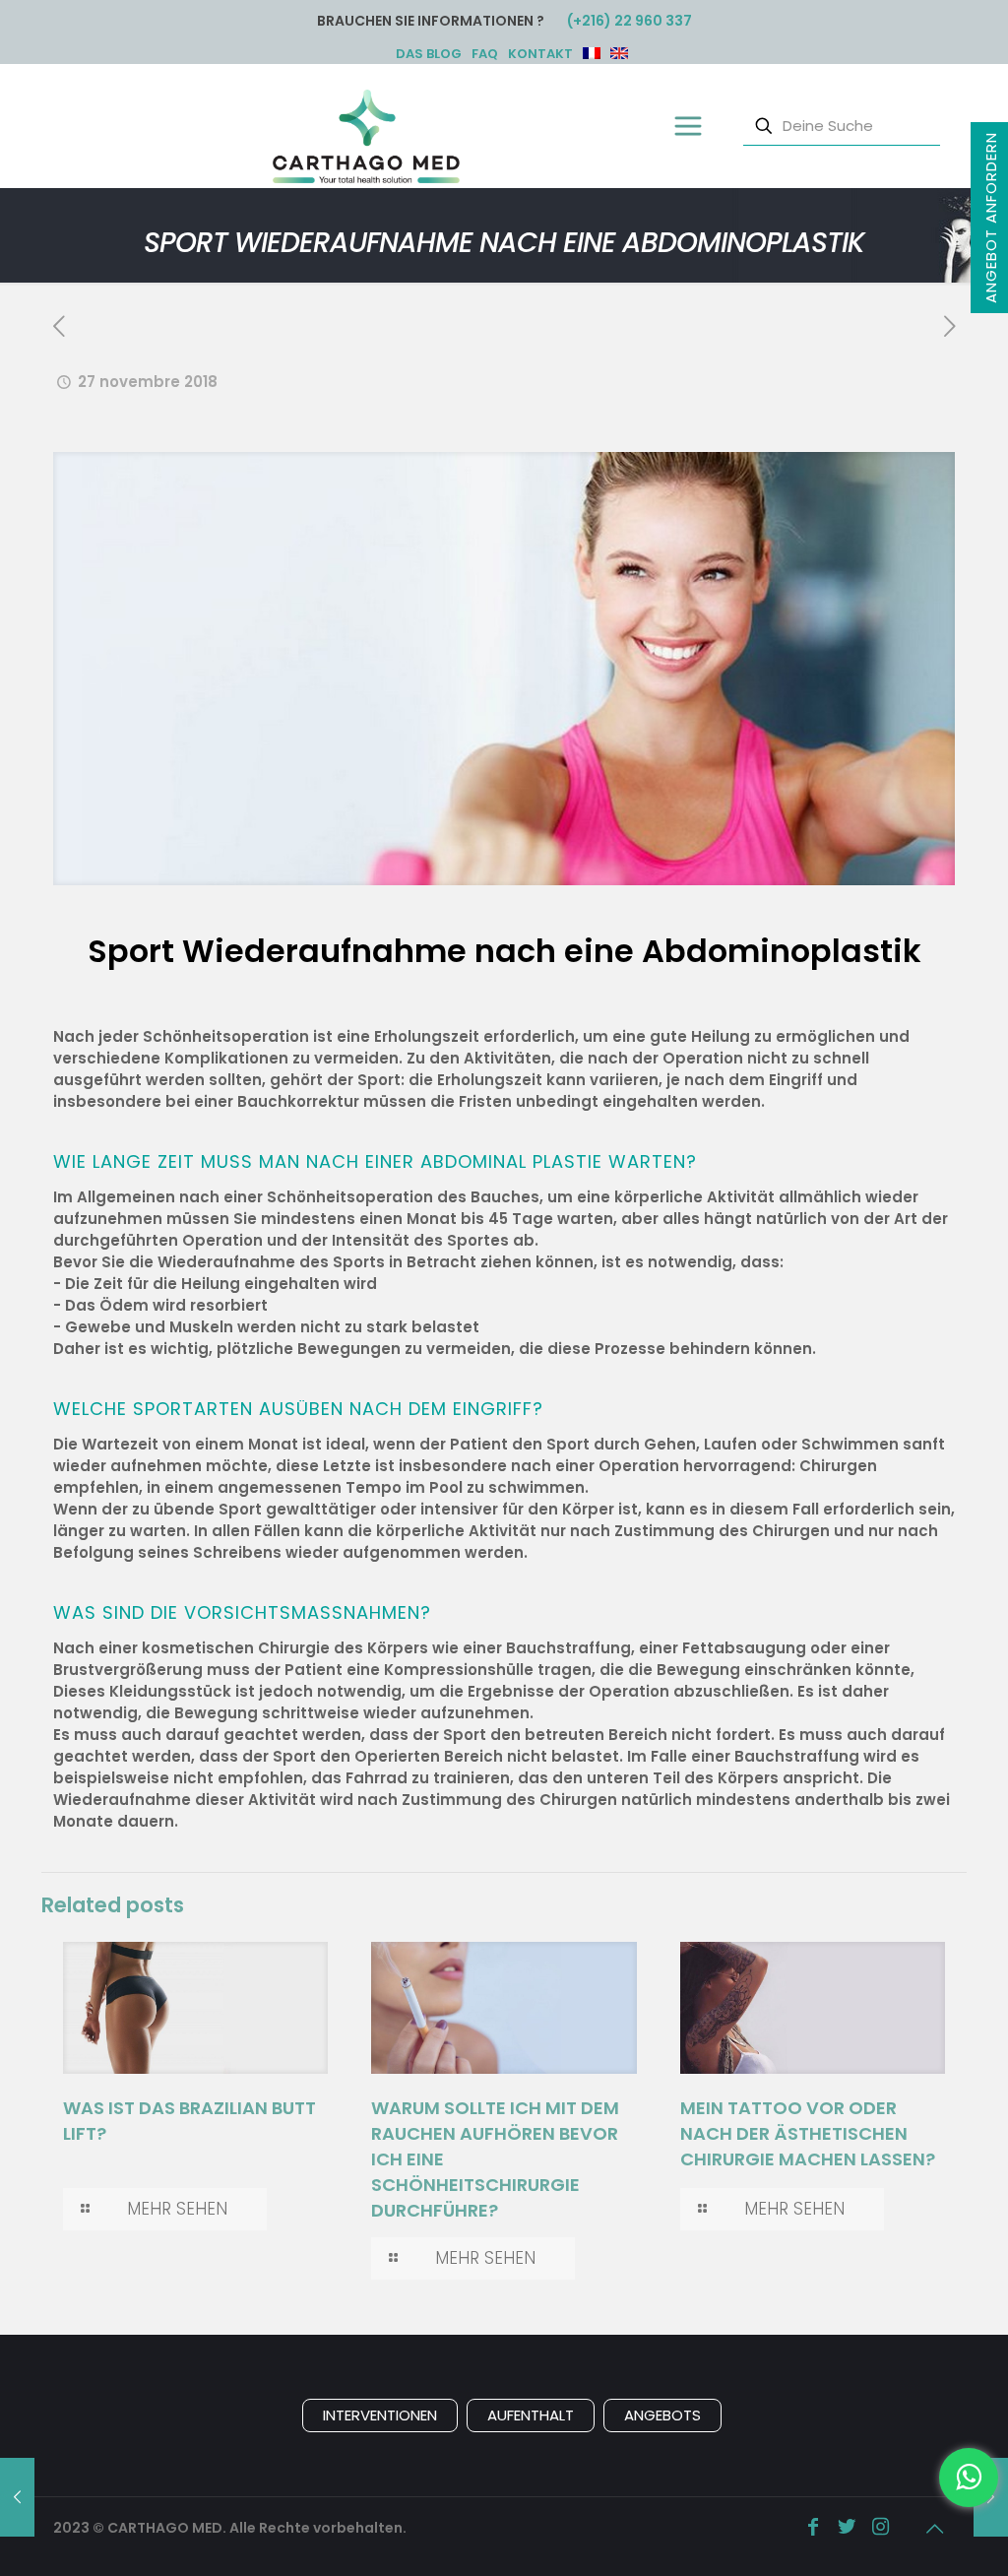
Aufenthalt (531, 2415)
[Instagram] (880, 2528)
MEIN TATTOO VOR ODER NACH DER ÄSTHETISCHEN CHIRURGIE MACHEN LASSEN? (808, 2133)
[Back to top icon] (934, 2529)
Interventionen (380, 2415)
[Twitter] (847, 2528)
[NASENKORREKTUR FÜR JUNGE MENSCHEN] (17, 2497)
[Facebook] (813, 2528)
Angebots (662, 2415)
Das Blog (429, 54)
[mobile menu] (687, 126)
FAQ (485, 54)
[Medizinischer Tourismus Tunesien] (367, 135)
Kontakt (540, 54)
